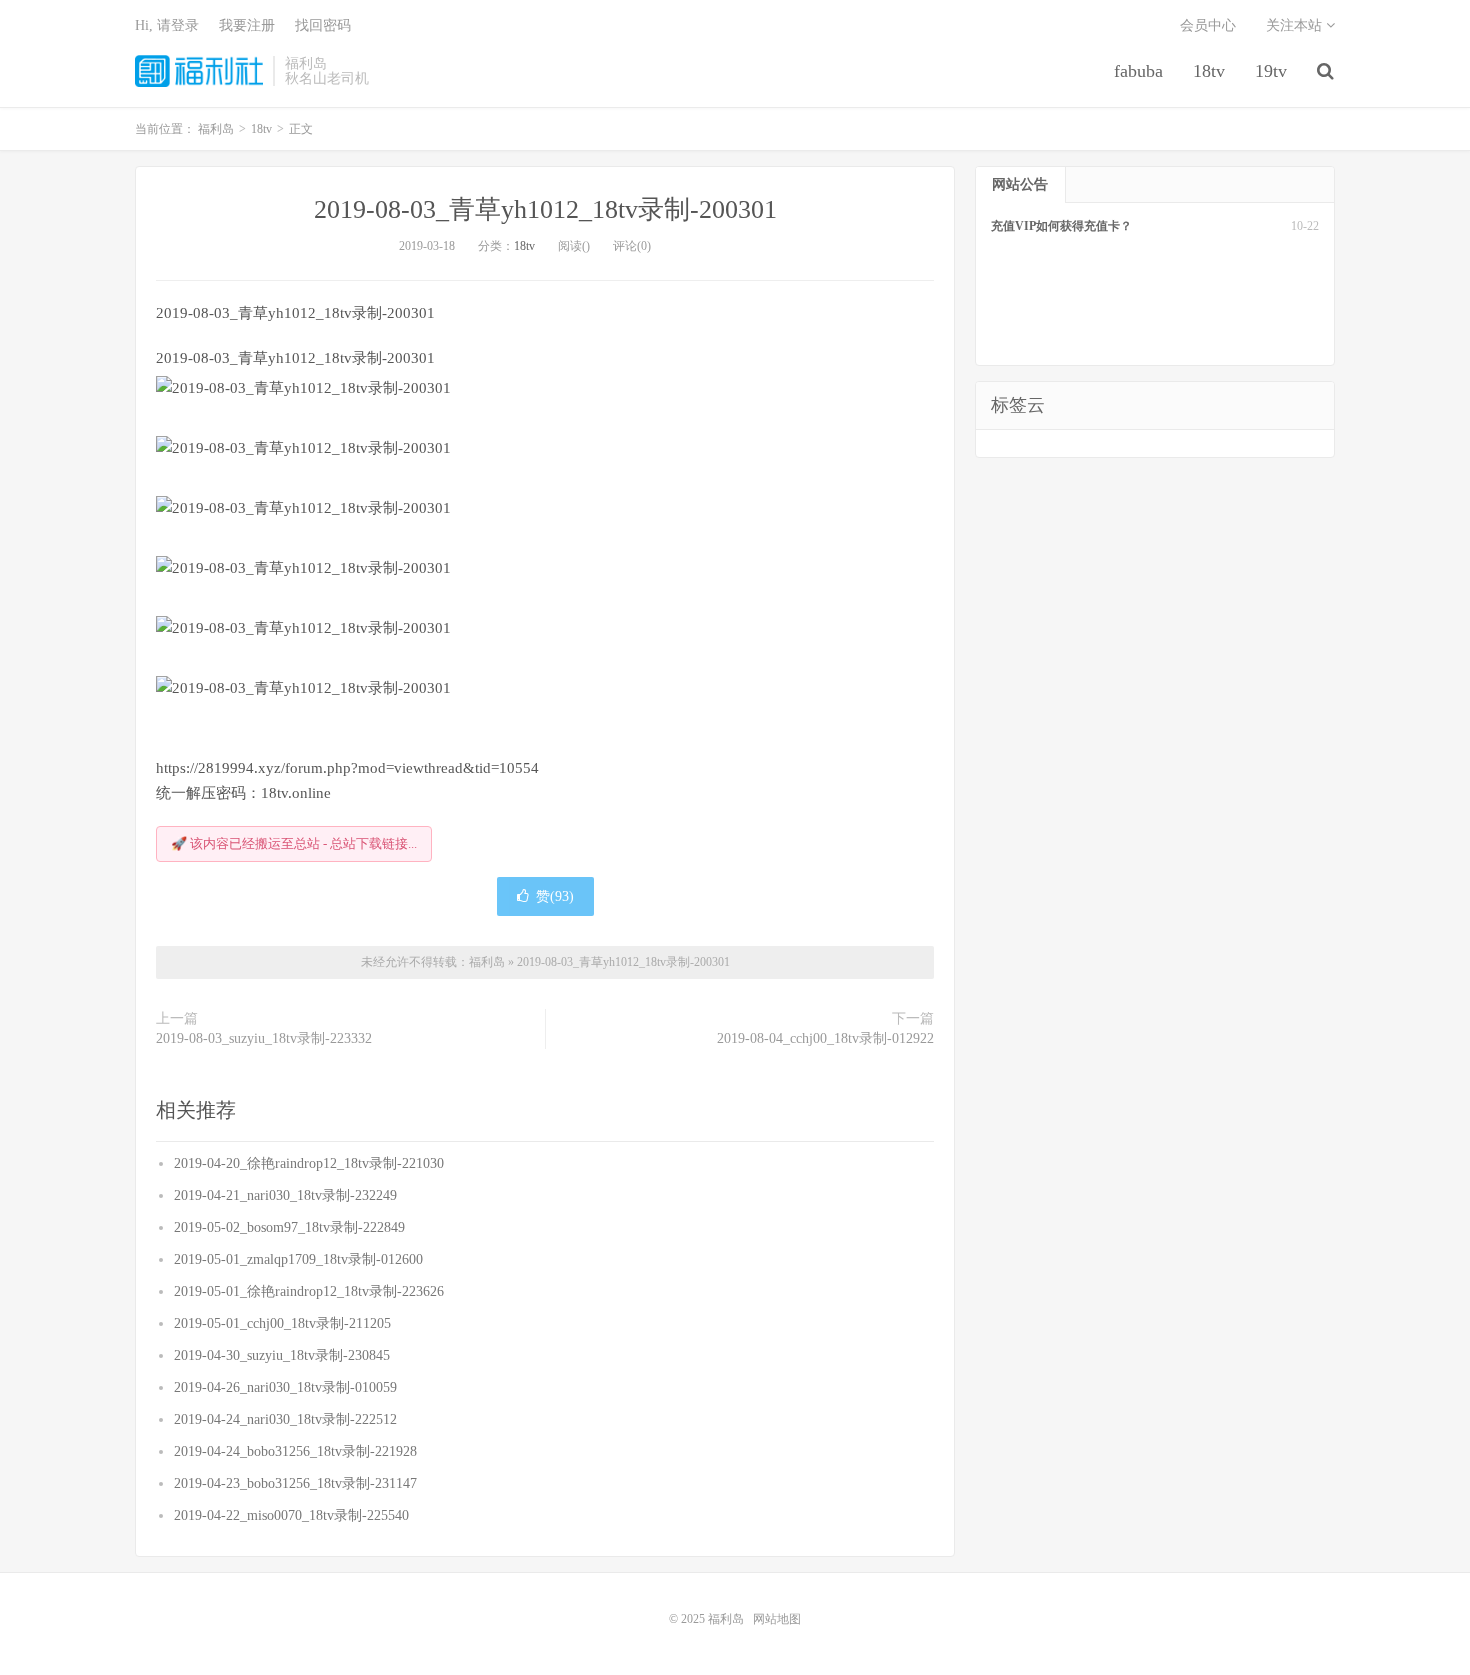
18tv (1209, 71)
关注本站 (1296, 25)
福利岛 (199, 71)
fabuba (1138, 71)
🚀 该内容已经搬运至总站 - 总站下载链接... (294, 843)
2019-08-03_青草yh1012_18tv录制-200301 (545, 209)
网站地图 (777, 1619)
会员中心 (1208, 25)
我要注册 (247, 25)
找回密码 (323, 25)
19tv (1271, 71)
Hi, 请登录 (167, 25)
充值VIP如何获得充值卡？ (1061, 226)
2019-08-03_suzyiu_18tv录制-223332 (264, 1038)
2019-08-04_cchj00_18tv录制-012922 (825, 1038)
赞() (555, 896)
